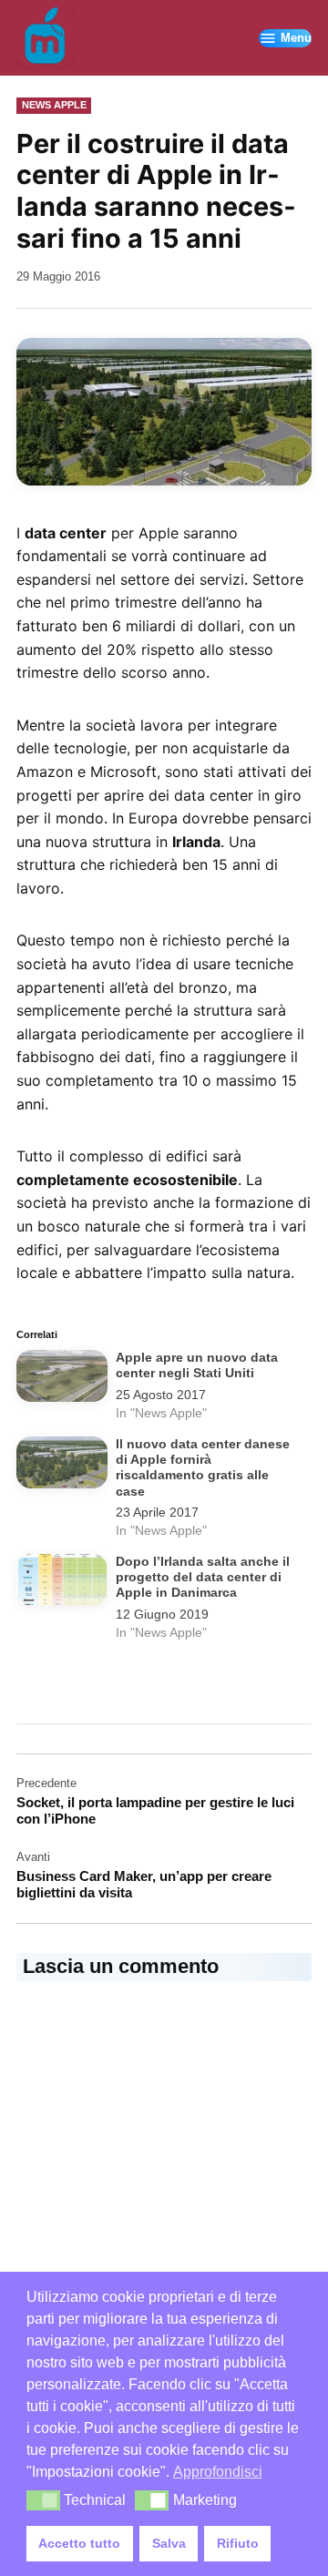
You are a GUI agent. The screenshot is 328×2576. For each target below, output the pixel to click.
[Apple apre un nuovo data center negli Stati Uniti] (62, 1380)
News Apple (54, 105)
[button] (43, 2500)
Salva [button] (169, 2543)
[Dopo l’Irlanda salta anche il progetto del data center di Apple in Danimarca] (62, 1584)
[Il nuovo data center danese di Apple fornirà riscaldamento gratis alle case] (62, 1466)
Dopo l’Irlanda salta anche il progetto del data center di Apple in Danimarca (203, 1578)
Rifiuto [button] (238, 2543)
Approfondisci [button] (218, 2472)
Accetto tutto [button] (79, 2543)
